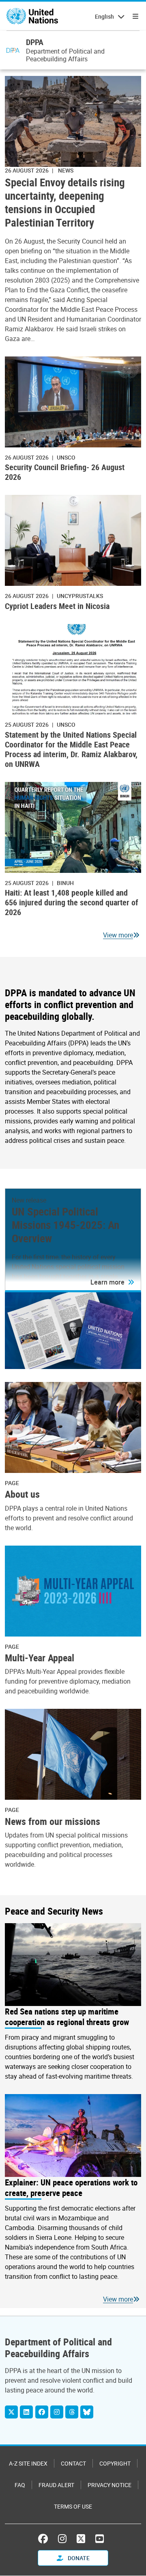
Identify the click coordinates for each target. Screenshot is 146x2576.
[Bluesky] (87, 2412)
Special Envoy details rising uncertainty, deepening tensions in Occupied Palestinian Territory (65, 203)
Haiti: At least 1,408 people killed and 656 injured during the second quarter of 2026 (72, 902)
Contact (73, 2463)
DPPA (35, 42)
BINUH (65, 883)
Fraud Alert (56, 2485)
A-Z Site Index (28, 2463)
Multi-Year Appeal (40, 1657)
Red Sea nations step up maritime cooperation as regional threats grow (67, 2017)
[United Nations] (32, 16)
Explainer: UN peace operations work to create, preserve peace (71, 2187)
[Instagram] (57, 2412)
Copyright (115, 2463)
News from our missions (53, 1821)
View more (118, 935)
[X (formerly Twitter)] (81, 2539)
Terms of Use (73, 2506)
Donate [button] (78, 2558)
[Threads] (72, 2412)
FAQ (20, 2485)
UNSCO (66, 457)
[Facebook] (42, 2412)
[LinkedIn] (26, 2412)
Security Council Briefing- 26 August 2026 (65, 472)
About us (22, 1494)
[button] (112, 1282)
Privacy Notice (109, 2485)
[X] (11, 2412)
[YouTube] (100, 2539)
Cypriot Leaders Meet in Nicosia (57, 606)
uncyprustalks (80, 596)
